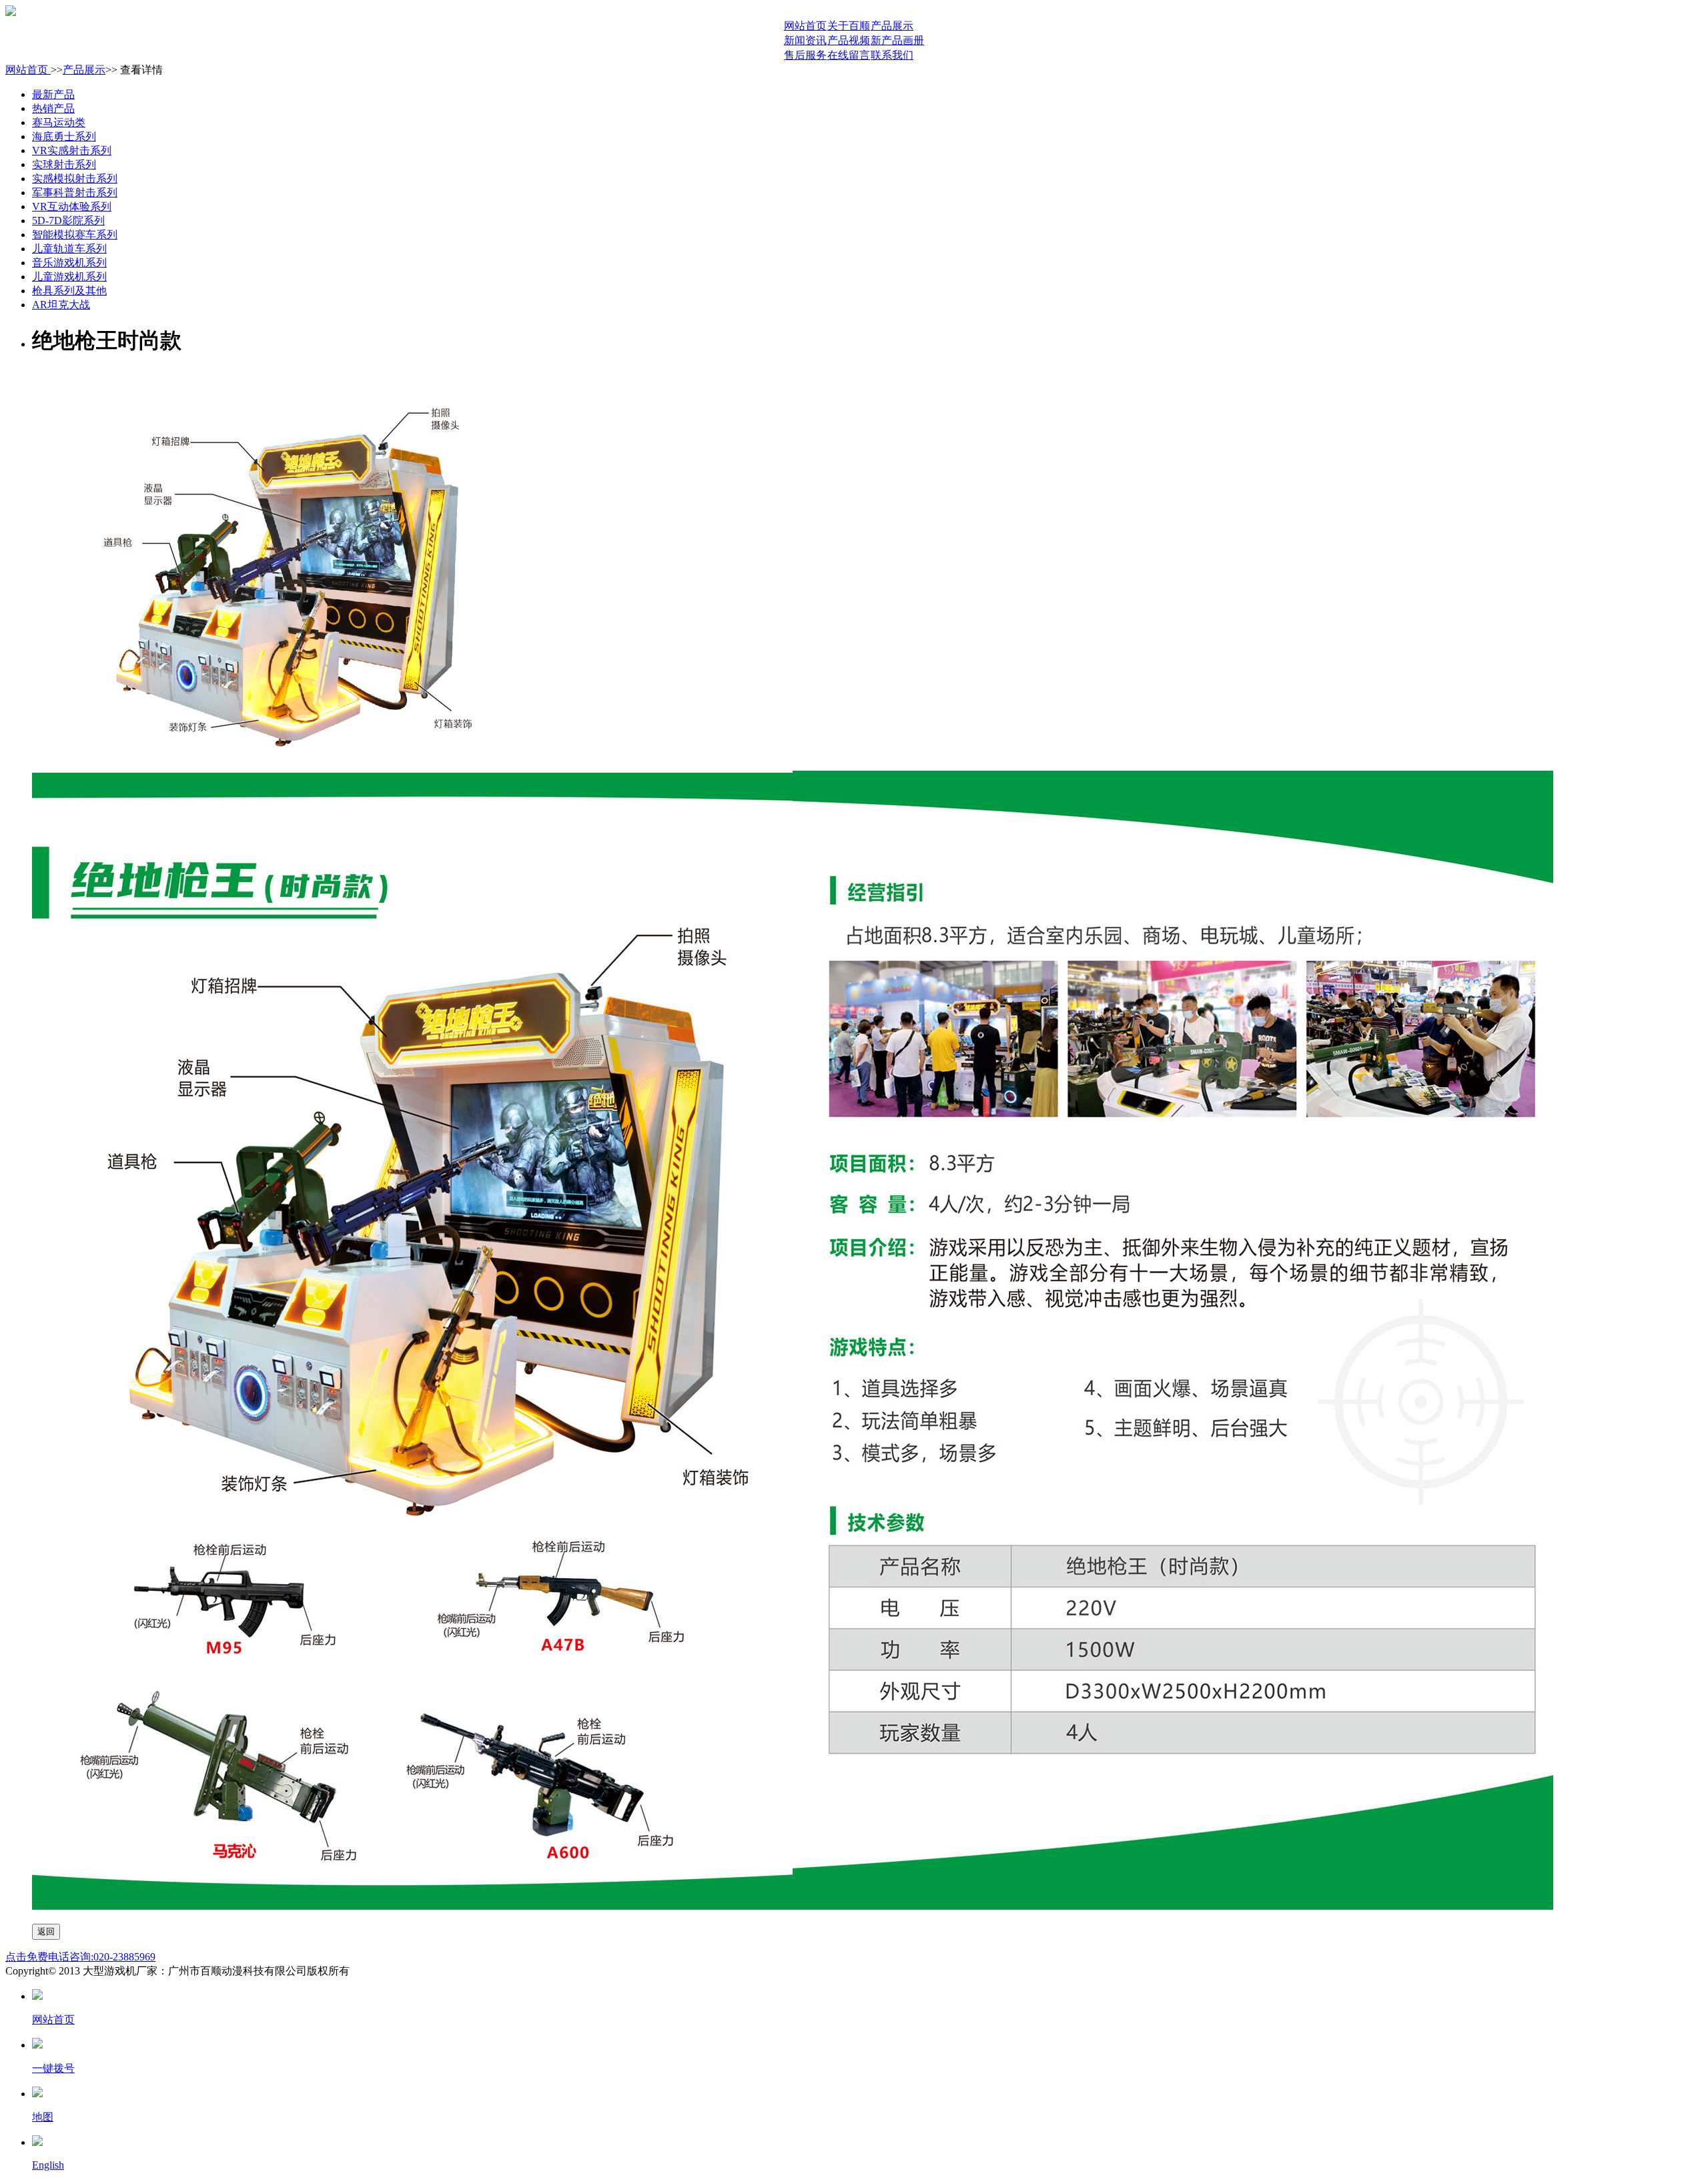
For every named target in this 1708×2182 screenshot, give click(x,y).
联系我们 (892, 55)
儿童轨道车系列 (69, 249)
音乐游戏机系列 (69, 263)
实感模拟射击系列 (75, 178)
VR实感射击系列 (72, 150)
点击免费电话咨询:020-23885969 (80, 1957)
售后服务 (805, 55)
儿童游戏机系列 (69, 277)
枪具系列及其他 (69, 291)
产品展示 (892, 26)
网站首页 (805, 26)
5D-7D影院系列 (68, 221)
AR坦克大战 (61, 305)
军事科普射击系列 (75, 193)
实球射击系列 (64, 164)
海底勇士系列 (64, 136)
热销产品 (53, 108)
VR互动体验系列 (72, 207)
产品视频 (849, 40)
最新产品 (53, 94)
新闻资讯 (805, 40)
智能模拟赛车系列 (75, 235)
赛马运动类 (59, 122)
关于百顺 (849, 26)
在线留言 (849, 55)
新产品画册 (897, 40)
